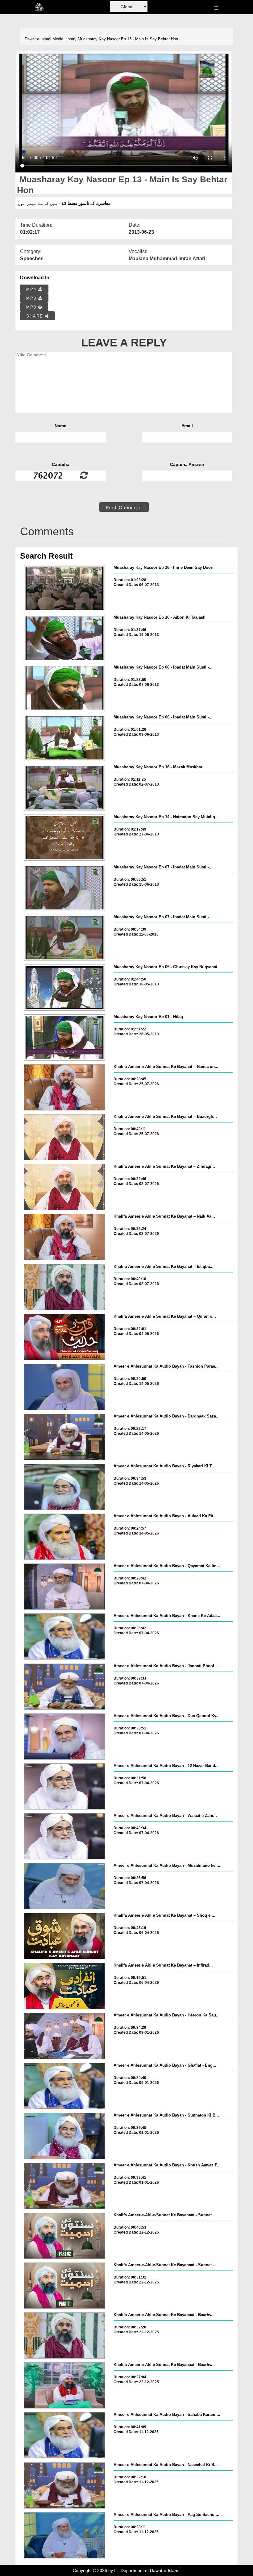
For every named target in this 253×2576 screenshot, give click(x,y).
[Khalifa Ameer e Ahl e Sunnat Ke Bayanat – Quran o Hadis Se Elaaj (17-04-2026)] (64, 1337)
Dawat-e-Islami (38, 39)
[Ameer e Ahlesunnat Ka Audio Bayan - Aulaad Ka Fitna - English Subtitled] (64, 1537)
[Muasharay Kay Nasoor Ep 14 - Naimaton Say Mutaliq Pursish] (64, 838)
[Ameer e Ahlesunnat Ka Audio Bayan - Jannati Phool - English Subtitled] (64, 1687)
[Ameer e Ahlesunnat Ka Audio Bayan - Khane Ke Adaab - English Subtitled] (64, 1636)
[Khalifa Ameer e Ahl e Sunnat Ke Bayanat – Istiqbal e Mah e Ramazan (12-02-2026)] (64, 1287)
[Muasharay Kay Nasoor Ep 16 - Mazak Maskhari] (64, 788)
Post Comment (124, 508)
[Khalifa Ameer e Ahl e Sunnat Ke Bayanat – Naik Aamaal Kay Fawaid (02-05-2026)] (64, 1237)
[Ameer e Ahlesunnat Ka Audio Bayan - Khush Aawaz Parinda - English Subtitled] (64, 2186)
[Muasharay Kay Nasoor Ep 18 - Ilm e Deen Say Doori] (64, 588)
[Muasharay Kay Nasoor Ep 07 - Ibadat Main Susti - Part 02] (64, 888)
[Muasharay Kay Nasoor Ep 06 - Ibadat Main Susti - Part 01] (64, 738)
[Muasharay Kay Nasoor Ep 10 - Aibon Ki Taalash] (64, 638)
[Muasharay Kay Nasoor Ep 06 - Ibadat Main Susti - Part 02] (64, 688)
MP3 (32, 298)
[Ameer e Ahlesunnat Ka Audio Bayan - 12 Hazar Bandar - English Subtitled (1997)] (64, 1786)
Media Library (64, 39)
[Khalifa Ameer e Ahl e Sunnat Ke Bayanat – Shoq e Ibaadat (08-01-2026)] (64, 1936)
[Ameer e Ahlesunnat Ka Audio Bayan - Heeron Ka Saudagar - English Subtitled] (64, 2036)
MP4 (32, 289)
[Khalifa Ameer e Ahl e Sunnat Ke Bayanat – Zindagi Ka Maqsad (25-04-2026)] (64, 1187)
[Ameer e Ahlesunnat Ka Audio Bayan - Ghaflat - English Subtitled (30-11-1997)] (64, 2086)
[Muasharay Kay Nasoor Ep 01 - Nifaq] (64, 1037)
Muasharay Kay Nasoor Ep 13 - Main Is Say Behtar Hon (128, 39)
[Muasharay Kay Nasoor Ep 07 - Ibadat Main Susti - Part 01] (64, 938)
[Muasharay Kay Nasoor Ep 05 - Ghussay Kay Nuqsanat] (64, 988)
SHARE (36, 316)
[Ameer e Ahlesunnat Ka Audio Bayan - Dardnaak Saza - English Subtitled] (64, 1437)
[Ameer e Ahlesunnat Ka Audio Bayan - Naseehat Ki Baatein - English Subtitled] (64, 2485)
